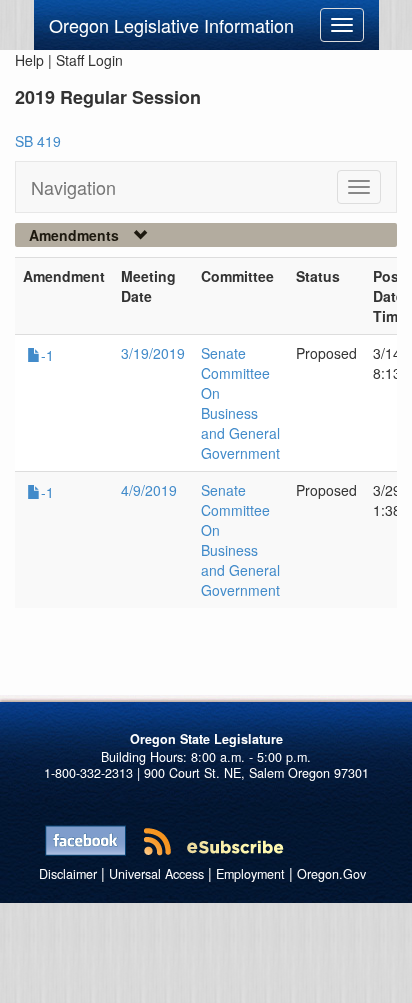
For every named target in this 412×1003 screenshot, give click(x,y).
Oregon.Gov (331, 874)
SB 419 (38, 141)
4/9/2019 (149, 490)
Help (29, 60)
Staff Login (89, 60)
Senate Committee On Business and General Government (240, 403)
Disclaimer (68, 874)
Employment (250, 874)
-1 (47, 355)
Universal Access (156, 874)
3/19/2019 (153, 353)
